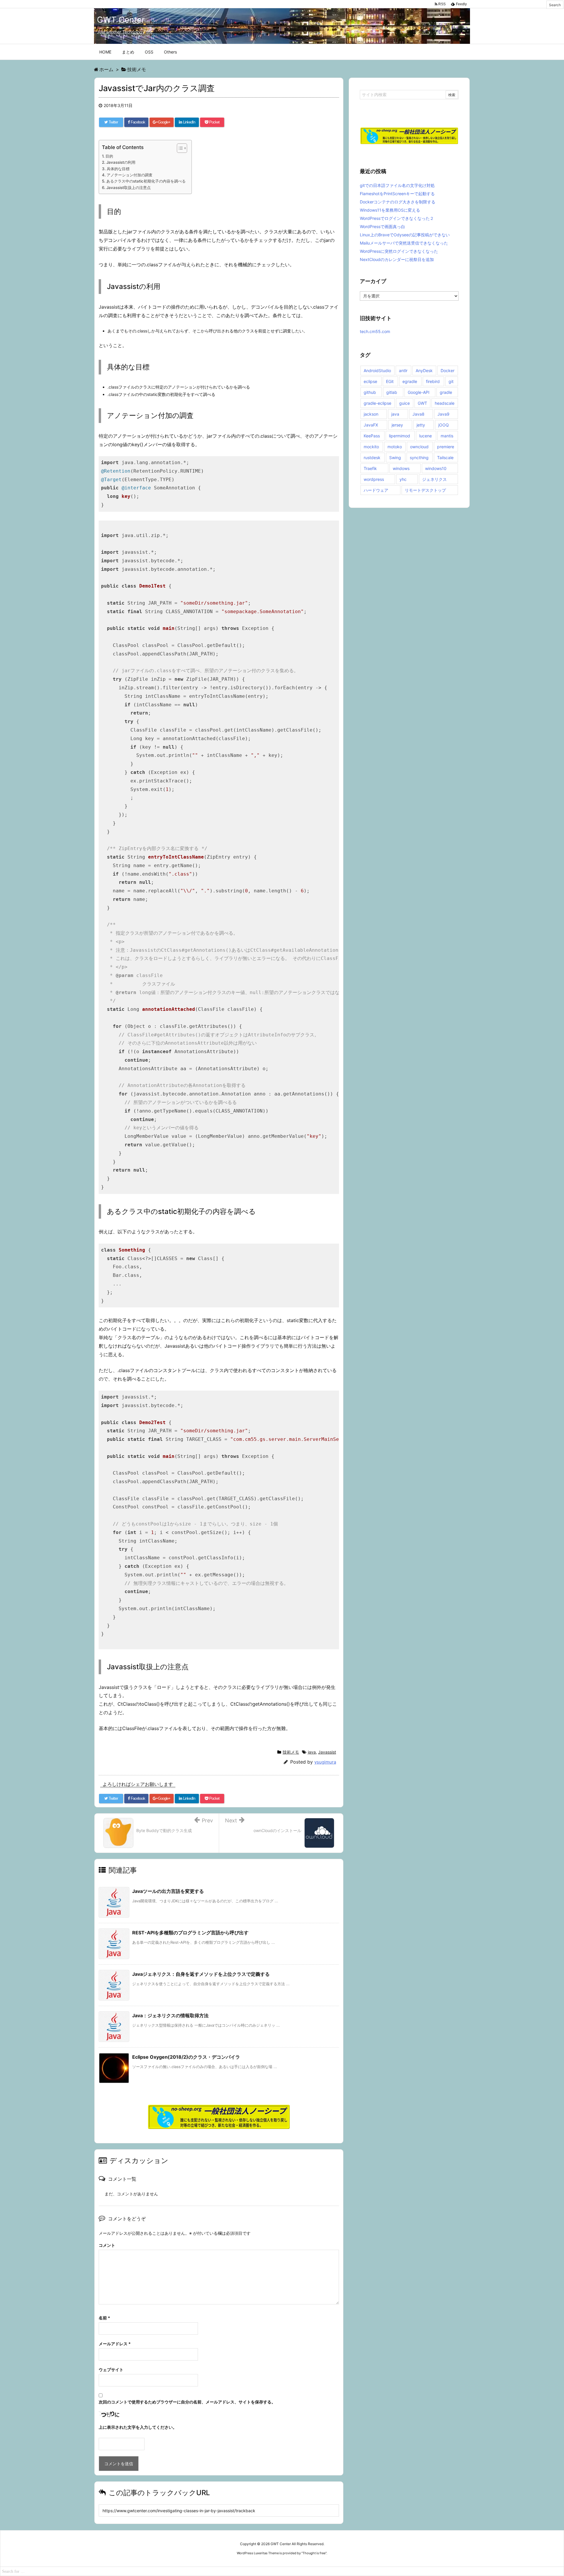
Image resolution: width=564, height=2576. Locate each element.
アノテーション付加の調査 (130, 175)
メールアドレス (115, 2344)
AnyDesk (424, 370)
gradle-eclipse (377, 403)
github (370, 392)
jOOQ (444, 425)
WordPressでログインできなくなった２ (397, 218)
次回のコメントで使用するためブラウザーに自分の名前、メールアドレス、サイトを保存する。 (187, 2402)
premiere (446, 447)
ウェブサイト (111, 2370)
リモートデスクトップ (425, 490)
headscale (445, 403)
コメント (107, 2245)
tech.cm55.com (375, 331)
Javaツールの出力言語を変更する (168, 1891)
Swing (395, 458)
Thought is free (314, 2553)
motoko (395, 447)
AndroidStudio (377, 370)
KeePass (372, 436)
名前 (104, 2318)
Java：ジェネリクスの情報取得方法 (170, 2015)
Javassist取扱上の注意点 (129, 188)
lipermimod (399, 436)
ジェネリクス (434, 479)
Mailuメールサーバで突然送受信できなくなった (404, 243)
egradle (410, 381)
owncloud (419, 447)
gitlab (392, 392)
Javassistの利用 (121, 162)
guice (404, 403)
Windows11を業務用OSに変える (390, 210)
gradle (446, 392)
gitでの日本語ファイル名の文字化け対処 (397, 185)
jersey (397, 425)
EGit (390, 381)
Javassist (327, 1752)
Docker (448, 370)
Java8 (418, 414)
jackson (371, 414)
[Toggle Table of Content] (179, 148)
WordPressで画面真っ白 (382, 226)
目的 (109, 156)
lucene (425, 436)
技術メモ (291, 1752)
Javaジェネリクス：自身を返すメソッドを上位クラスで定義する (201, 1974)
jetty (421, 425)
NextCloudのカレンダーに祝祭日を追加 (397, 259)
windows (401, 468)
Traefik (370, 468)
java (312, 1752)
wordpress (374, 479)
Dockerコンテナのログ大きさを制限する (398, 202)
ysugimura (325, 1762)
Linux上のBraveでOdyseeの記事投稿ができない (405, 235)
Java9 (443, 414)
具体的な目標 (118, 169)
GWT (422, 403)
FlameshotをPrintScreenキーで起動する (397, 194)
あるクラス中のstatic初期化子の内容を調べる (146, 181)
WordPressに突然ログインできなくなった (399, 251)
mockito (371, 447)
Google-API (419, 392)
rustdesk (372, 458)
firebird (433, 381)
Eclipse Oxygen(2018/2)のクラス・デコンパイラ (186, 2057)
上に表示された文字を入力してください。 (138, 2427)
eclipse (370, 381)
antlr (403, 370)
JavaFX (371, 425)
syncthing (419, 458)
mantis (447, 436)
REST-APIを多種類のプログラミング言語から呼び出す (190, 1933)
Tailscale (445, 458)
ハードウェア (376, 490)
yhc (403, 479)
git (451, 381)
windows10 (436, 468)
